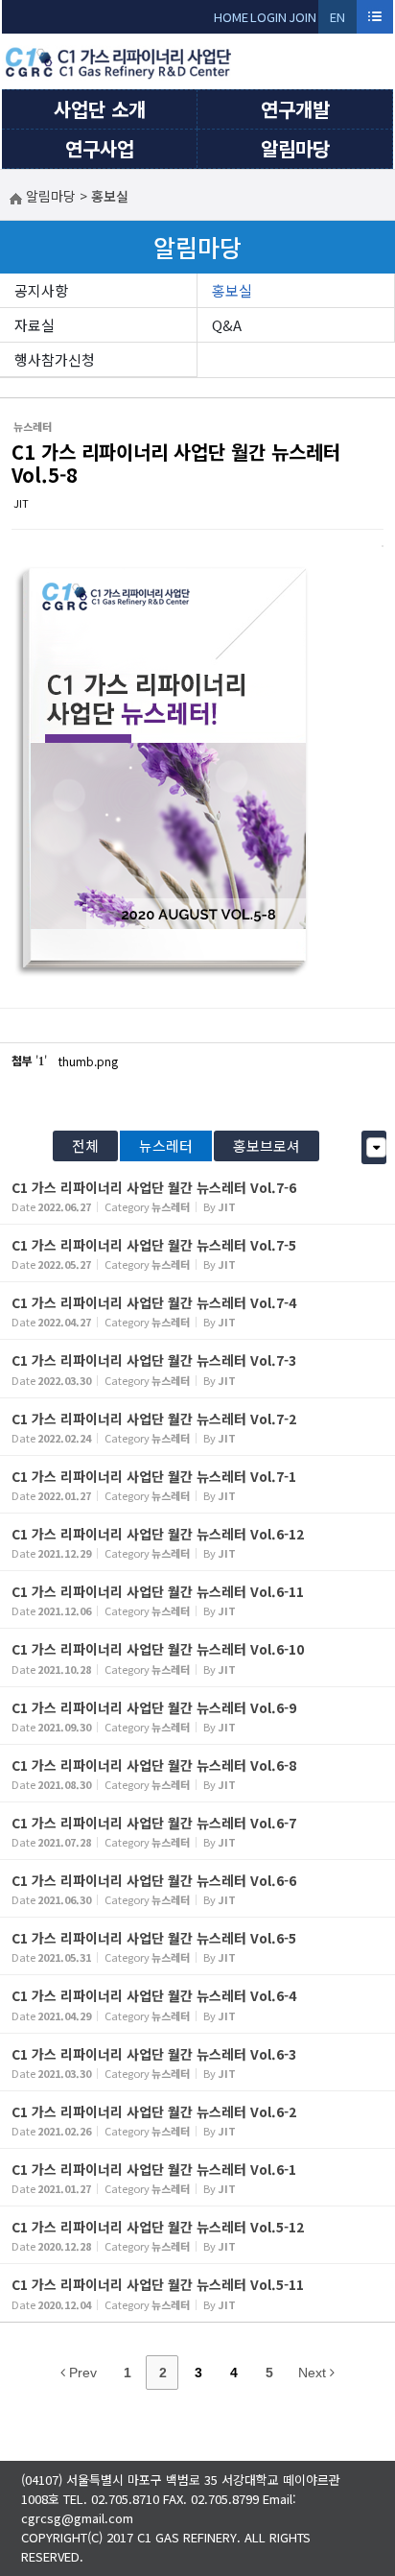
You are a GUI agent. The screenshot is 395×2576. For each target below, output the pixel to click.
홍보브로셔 (267, 1145)
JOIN (302, 17)
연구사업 (100, 148)
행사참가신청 (55, 359)
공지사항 (41, 290)
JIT (21, 503)
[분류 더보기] (376, 1147)
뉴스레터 (166, 1145)
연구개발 (295, 109)
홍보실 (232, 290)
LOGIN (268, 17)
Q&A (227, 325)
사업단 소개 (100, 109)
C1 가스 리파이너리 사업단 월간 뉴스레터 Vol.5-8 (176, 463)
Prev (81, 2373)
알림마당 (295, 148)
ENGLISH (338, 21)
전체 (85, 1145)
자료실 (35, 325)
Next (314, 2373)
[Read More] (197, 1195)
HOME (231, 17)
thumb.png (88, 1061)
